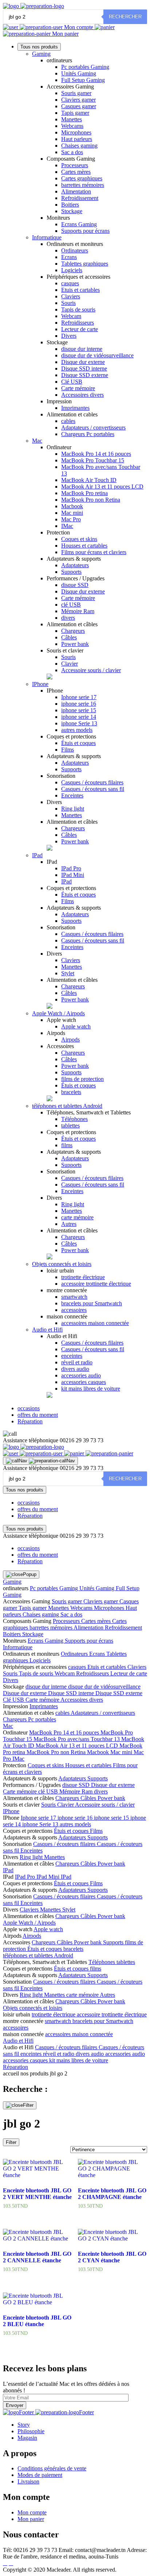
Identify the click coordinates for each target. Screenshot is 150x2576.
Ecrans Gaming (79, 224)
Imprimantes (75, 408)
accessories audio (81, 1375)
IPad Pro (71, 868)
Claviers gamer (78, 100)
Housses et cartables (84, 546)
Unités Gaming (79, 73)
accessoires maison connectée (95, 1323)
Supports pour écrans (85, 231)
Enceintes (72, 795)
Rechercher (125, 17)
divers (68, 618)
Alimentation (76, 191)
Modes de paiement (40, 2475)
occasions (29, 1408)
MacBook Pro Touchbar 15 (93, 460)
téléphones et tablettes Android (67, 1106)
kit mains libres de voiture (91, 1389)
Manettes (72, 119)
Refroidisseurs (78, 323)
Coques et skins (79, 539)
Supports (71, 572)
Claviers (71, 296)
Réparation (30, 1421)
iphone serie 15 (79, 710)
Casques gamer (79, 106)
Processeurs (75, 165)
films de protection (82, 1079)
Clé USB (72, 382)
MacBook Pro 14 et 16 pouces (96, 454)
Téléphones (74, 1119)
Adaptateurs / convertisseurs (93, 428)
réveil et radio (77, 1362)
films (67, 1145)
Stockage (72, 211)
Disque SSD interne (84, 368)
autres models (77, 730)
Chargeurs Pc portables (88, 434)
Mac (37, 441)
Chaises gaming (79, 146)
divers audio (75, 1369)
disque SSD (75, 585)
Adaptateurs (75, 565)
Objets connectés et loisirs (62, 1264)
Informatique (47, 237)
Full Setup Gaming (83, 80)
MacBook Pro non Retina (91, 500)
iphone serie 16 (79, 704)
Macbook (72, 506)
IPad (37, 855)
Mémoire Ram (78, 611)
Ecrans (69, 257)
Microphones (76, 132)
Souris (68, 303)
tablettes (70, 1126)
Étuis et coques (78, 743)
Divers (69, 336)
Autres (69, 1224)
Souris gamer (76, 93)
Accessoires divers (82, 395)
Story (24, 2425)
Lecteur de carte (80, 329)
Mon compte (79, 27)
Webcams (72, 126)
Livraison (28, 2481)
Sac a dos (72, 152)
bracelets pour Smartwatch (92, 1303)
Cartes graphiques (82, 178)
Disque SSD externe (85, 375)
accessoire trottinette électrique (96, 1284)
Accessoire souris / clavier (91, 670)
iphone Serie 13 (79, 723)
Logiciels (72, 270)
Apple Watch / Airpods (58, 1013)
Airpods (70, 1040)
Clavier (70, 664)
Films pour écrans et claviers (94, 552)
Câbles (69, 637)
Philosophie (31, 2431)
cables (68, 421)
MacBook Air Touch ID (89, 480)
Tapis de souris (78, 309)
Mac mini (72, 513)
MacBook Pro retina (84, 493)
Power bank (75, 644)
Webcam (71, 316)
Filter (11, 2142)
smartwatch (74, 1297)
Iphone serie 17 (79, 697)
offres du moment (38, 1415)
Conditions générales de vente (52, 2468)
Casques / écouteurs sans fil (93, 789)
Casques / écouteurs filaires (92, 782)
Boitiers (70, 205)
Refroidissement (80, 198)
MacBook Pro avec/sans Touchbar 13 (77, 1739)
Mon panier (65, 34)
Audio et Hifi (47, 1330)
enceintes (72, 1356)
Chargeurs (73, 631)
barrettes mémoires (83, 185)
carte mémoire (77, 1217)
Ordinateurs (75, 250)
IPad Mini (73, 875)
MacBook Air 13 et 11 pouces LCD (102, 487)
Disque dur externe (83, 362)
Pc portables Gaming (85, 67)
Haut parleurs (77, 139)
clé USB (71, 605)
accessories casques (84, 1382)
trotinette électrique (83, 1277)
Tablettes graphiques (85, 264)
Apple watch (76, 1026)
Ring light (73, 809)
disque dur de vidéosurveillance (97, 355)
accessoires (74, 1310)
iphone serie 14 (79, 717)
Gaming (41, 54)
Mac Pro (71, 519)
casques (70, 283)
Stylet (68, 973)
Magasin (27, 2438)
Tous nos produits (39, 47)
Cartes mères (76, 172)
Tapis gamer (75, 113)
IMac (67, 526)
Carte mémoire (78, 388)
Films (68, 750)
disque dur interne (82, 349)
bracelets (71, 1092)
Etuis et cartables (80, 290)
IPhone (40, 684)
